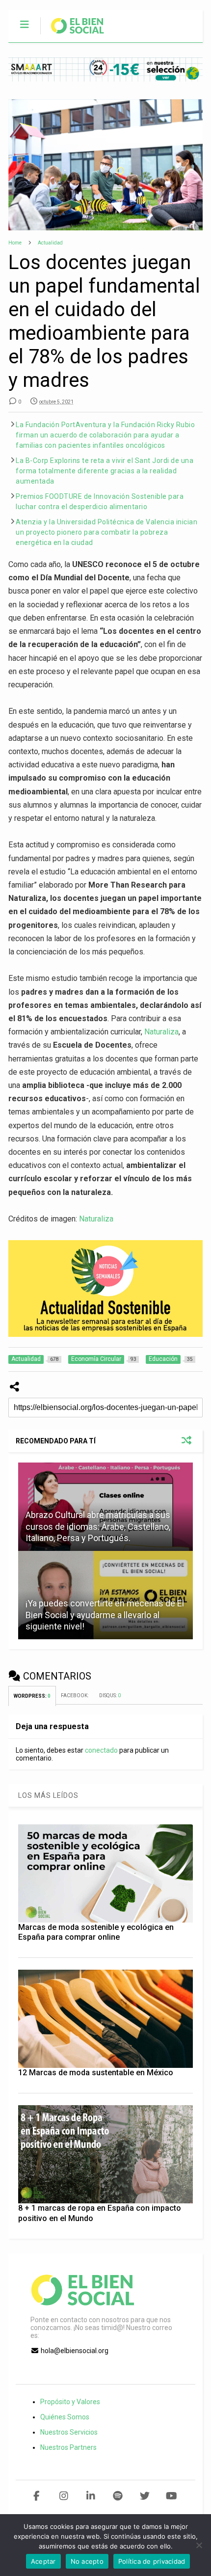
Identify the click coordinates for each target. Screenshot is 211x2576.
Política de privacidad (152, 2561)
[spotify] (118, 2496)
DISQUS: (110, 1695)
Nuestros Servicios (69, 2432)
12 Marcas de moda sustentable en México (96, 2073)
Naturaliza (161, 1032)
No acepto (87, 2561)
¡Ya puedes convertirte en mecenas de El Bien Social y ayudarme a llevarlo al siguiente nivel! (105, 1615)
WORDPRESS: (32, 1696)
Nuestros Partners (68, 2447)
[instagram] (64, 2496)
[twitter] (145, 2496)
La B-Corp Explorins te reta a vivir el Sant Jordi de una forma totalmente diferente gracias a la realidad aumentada (105, 471)
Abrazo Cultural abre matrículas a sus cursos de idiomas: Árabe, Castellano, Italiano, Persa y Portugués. (98, 1526)
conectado (101, 1750)
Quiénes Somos (65, 2417)
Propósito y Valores (70, 2402)
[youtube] (171, 2496)
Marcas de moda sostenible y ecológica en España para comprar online (96, 1932)
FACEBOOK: (75, 1695)
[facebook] (37, 2496)
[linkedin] (91, 2496)
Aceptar (43, 2561)
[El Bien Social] (72, 35)
